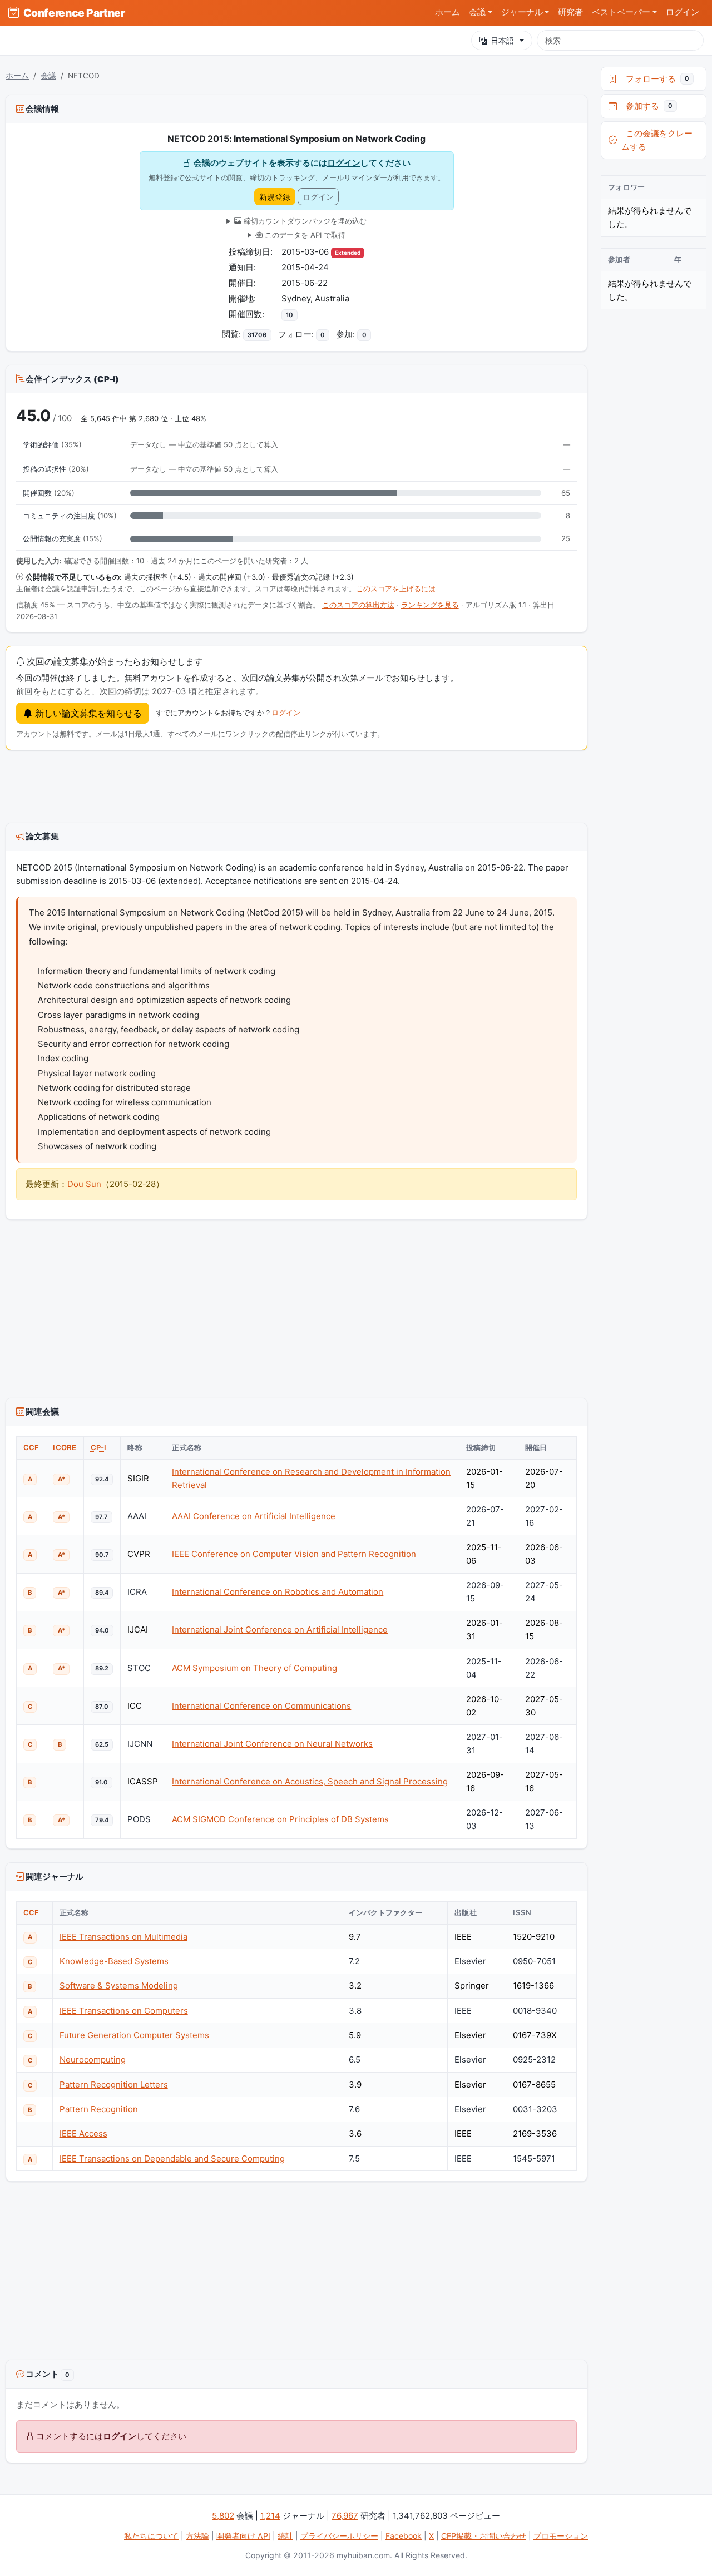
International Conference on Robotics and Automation (278, 1592)
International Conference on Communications (261, 1706)
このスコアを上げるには (396, 589)
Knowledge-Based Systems (114, 1961)
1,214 (270, 2516)
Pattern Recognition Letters (114, 2085)
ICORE (65, 1447)
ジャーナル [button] (522, 12)
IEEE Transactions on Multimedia (123, 1937)
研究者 (570, 12)
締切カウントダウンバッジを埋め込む (304, 221)
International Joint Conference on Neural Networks (272, 1744)
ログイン (683, 12)
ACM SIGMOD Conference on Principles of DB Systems (280, 1819)
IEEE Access (83, 2134)
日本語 (502, 40)
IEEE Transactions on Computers (124, 2011)
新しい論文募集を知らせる (87, 713)
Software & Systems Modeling (119, 1986)
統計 (285, 2536)
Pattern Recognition (99, 2109)
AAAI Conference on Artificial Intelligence (254, 1516)
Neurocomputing (93, 2060)
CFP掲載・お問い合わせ (484, 2536)
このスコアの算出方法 (358, 605)
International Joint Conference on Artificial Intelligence (280, 1630)
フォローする (655, 79)
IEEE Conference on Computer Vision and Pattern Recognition (294, 1554)
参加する (647, 106)
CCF (31, 1447)
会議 (48, 76)
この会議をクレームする (657, 140)
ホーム (448, 12)
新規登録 (275, 197)
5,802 (223, 2516)
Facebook (404, 2536)
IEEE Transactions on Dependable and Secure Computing (172, 2159)
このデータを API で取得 (304, 235)
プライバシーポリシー (339, 2536)
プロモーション (561, 2536)
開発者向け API (243, 2536)
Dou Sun (84, 1184)
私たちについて (151, 2536)
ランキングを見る (430, 605)
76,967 (345, 2516)
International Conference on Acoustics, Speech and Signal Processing (310, 1781)
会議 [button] (477, 12)
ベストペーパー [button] (621, 12)
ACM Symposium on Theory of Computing (254, 1668)
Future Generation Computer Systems (134, 2035)
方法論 (197, 2536)
